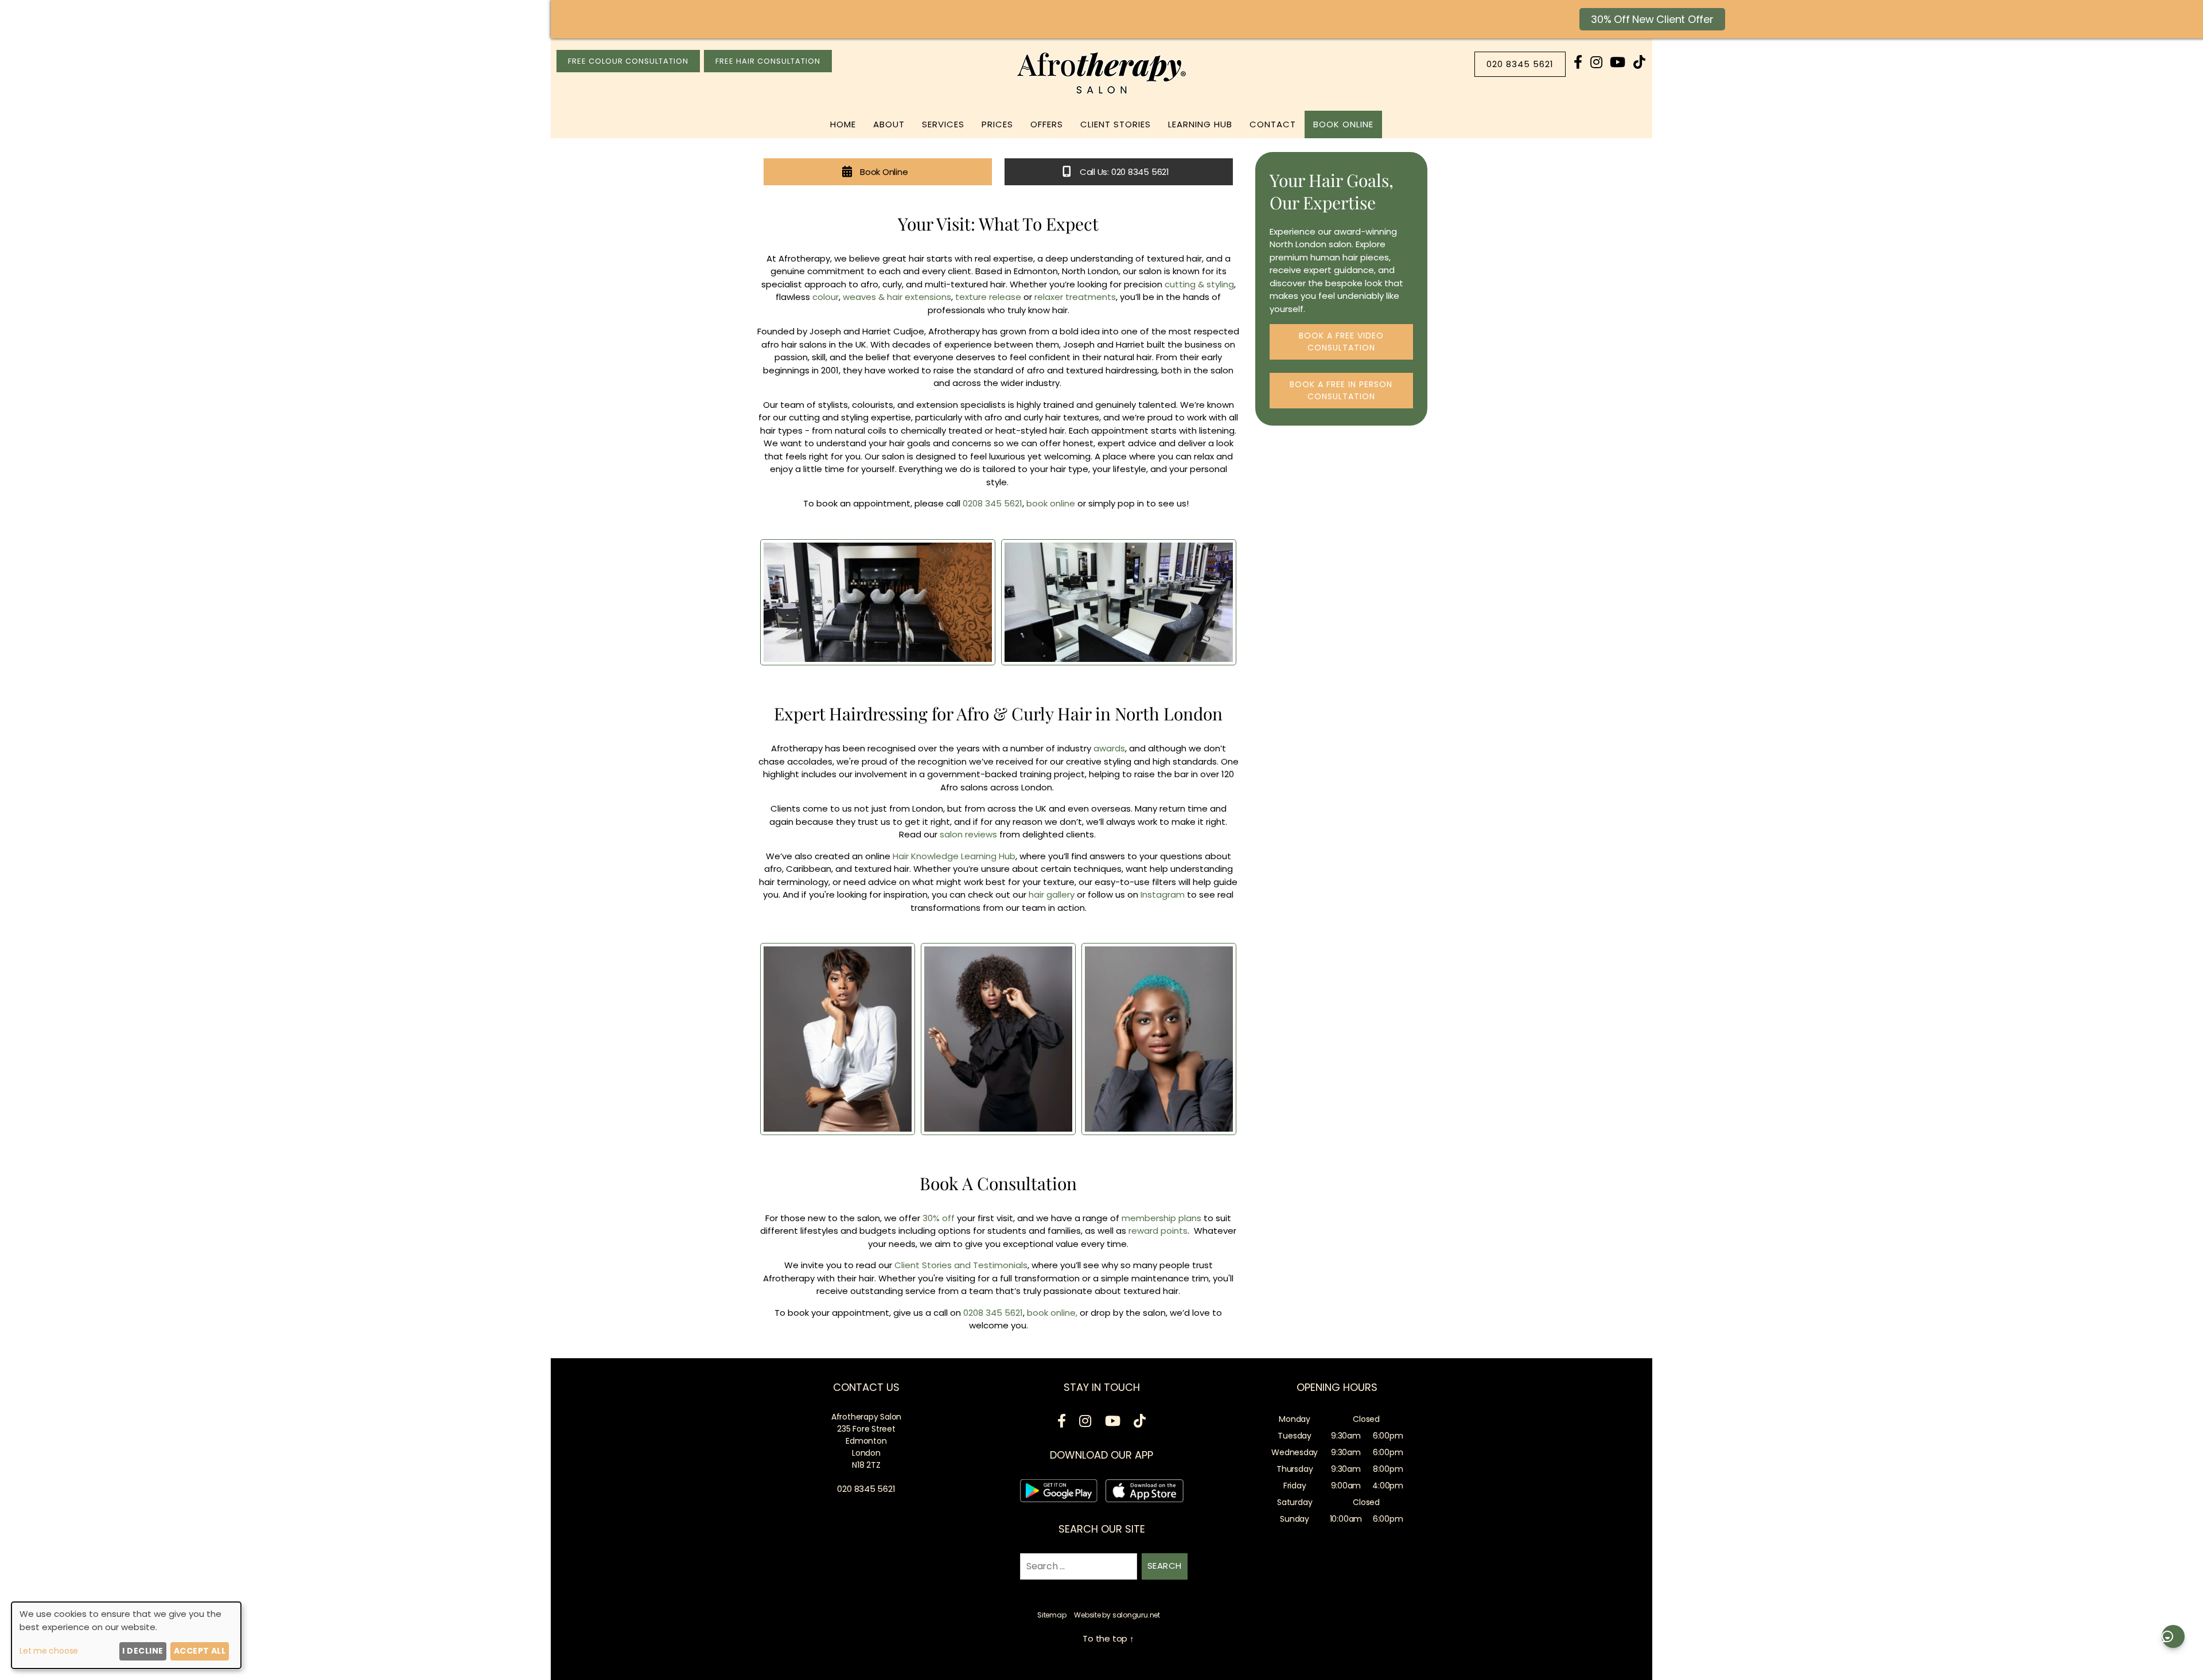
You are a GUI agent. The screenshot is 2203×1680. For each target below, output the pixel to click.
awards (1108, 748)
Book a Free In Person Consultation (1341, 390)
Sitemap (1052, 1615)
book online (1051, 503)
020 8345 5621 (1520, 64)
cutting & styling (1199, 284)
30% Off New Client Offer (1652, 19)
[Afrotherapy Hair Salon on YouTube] (1618, 62)
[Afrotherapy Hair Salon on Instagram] (1596, 62)
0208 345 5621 (992, 503)
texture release (988, 297)
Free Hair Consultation (768, 61)
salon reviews (968, 834)
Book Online (1343, 124)
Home (843, 124)
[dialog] (126, 1635)
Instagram (1163, 894)
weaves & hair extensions (897, 297)
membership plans (1161, 1218)
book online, (1052, 1313)
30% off (937, 1218)
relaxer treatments (1075, 297)
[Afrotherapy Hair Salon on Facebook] (1578, 62)
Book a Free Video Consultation (1341, 342)
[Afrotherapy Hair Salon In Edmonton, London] (1101, 94)
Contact (1273, 124)
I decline (143, 1651)
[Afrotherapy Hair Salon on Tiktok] (1639, 62)
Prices (997, 124)
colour (826, 297)
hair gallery (1050, 894)
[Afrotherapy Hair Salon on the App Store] (1145, 1493)
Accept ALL (200, 1651)
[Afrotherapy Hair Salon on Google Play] (1058, 1493)
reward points (1158, 1231)
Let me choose (49, 1651)
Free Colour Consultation (628, 61)
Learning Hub (1200, 124)
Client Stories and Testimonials (961, 1265)
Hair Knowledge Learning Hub (954, 856)
